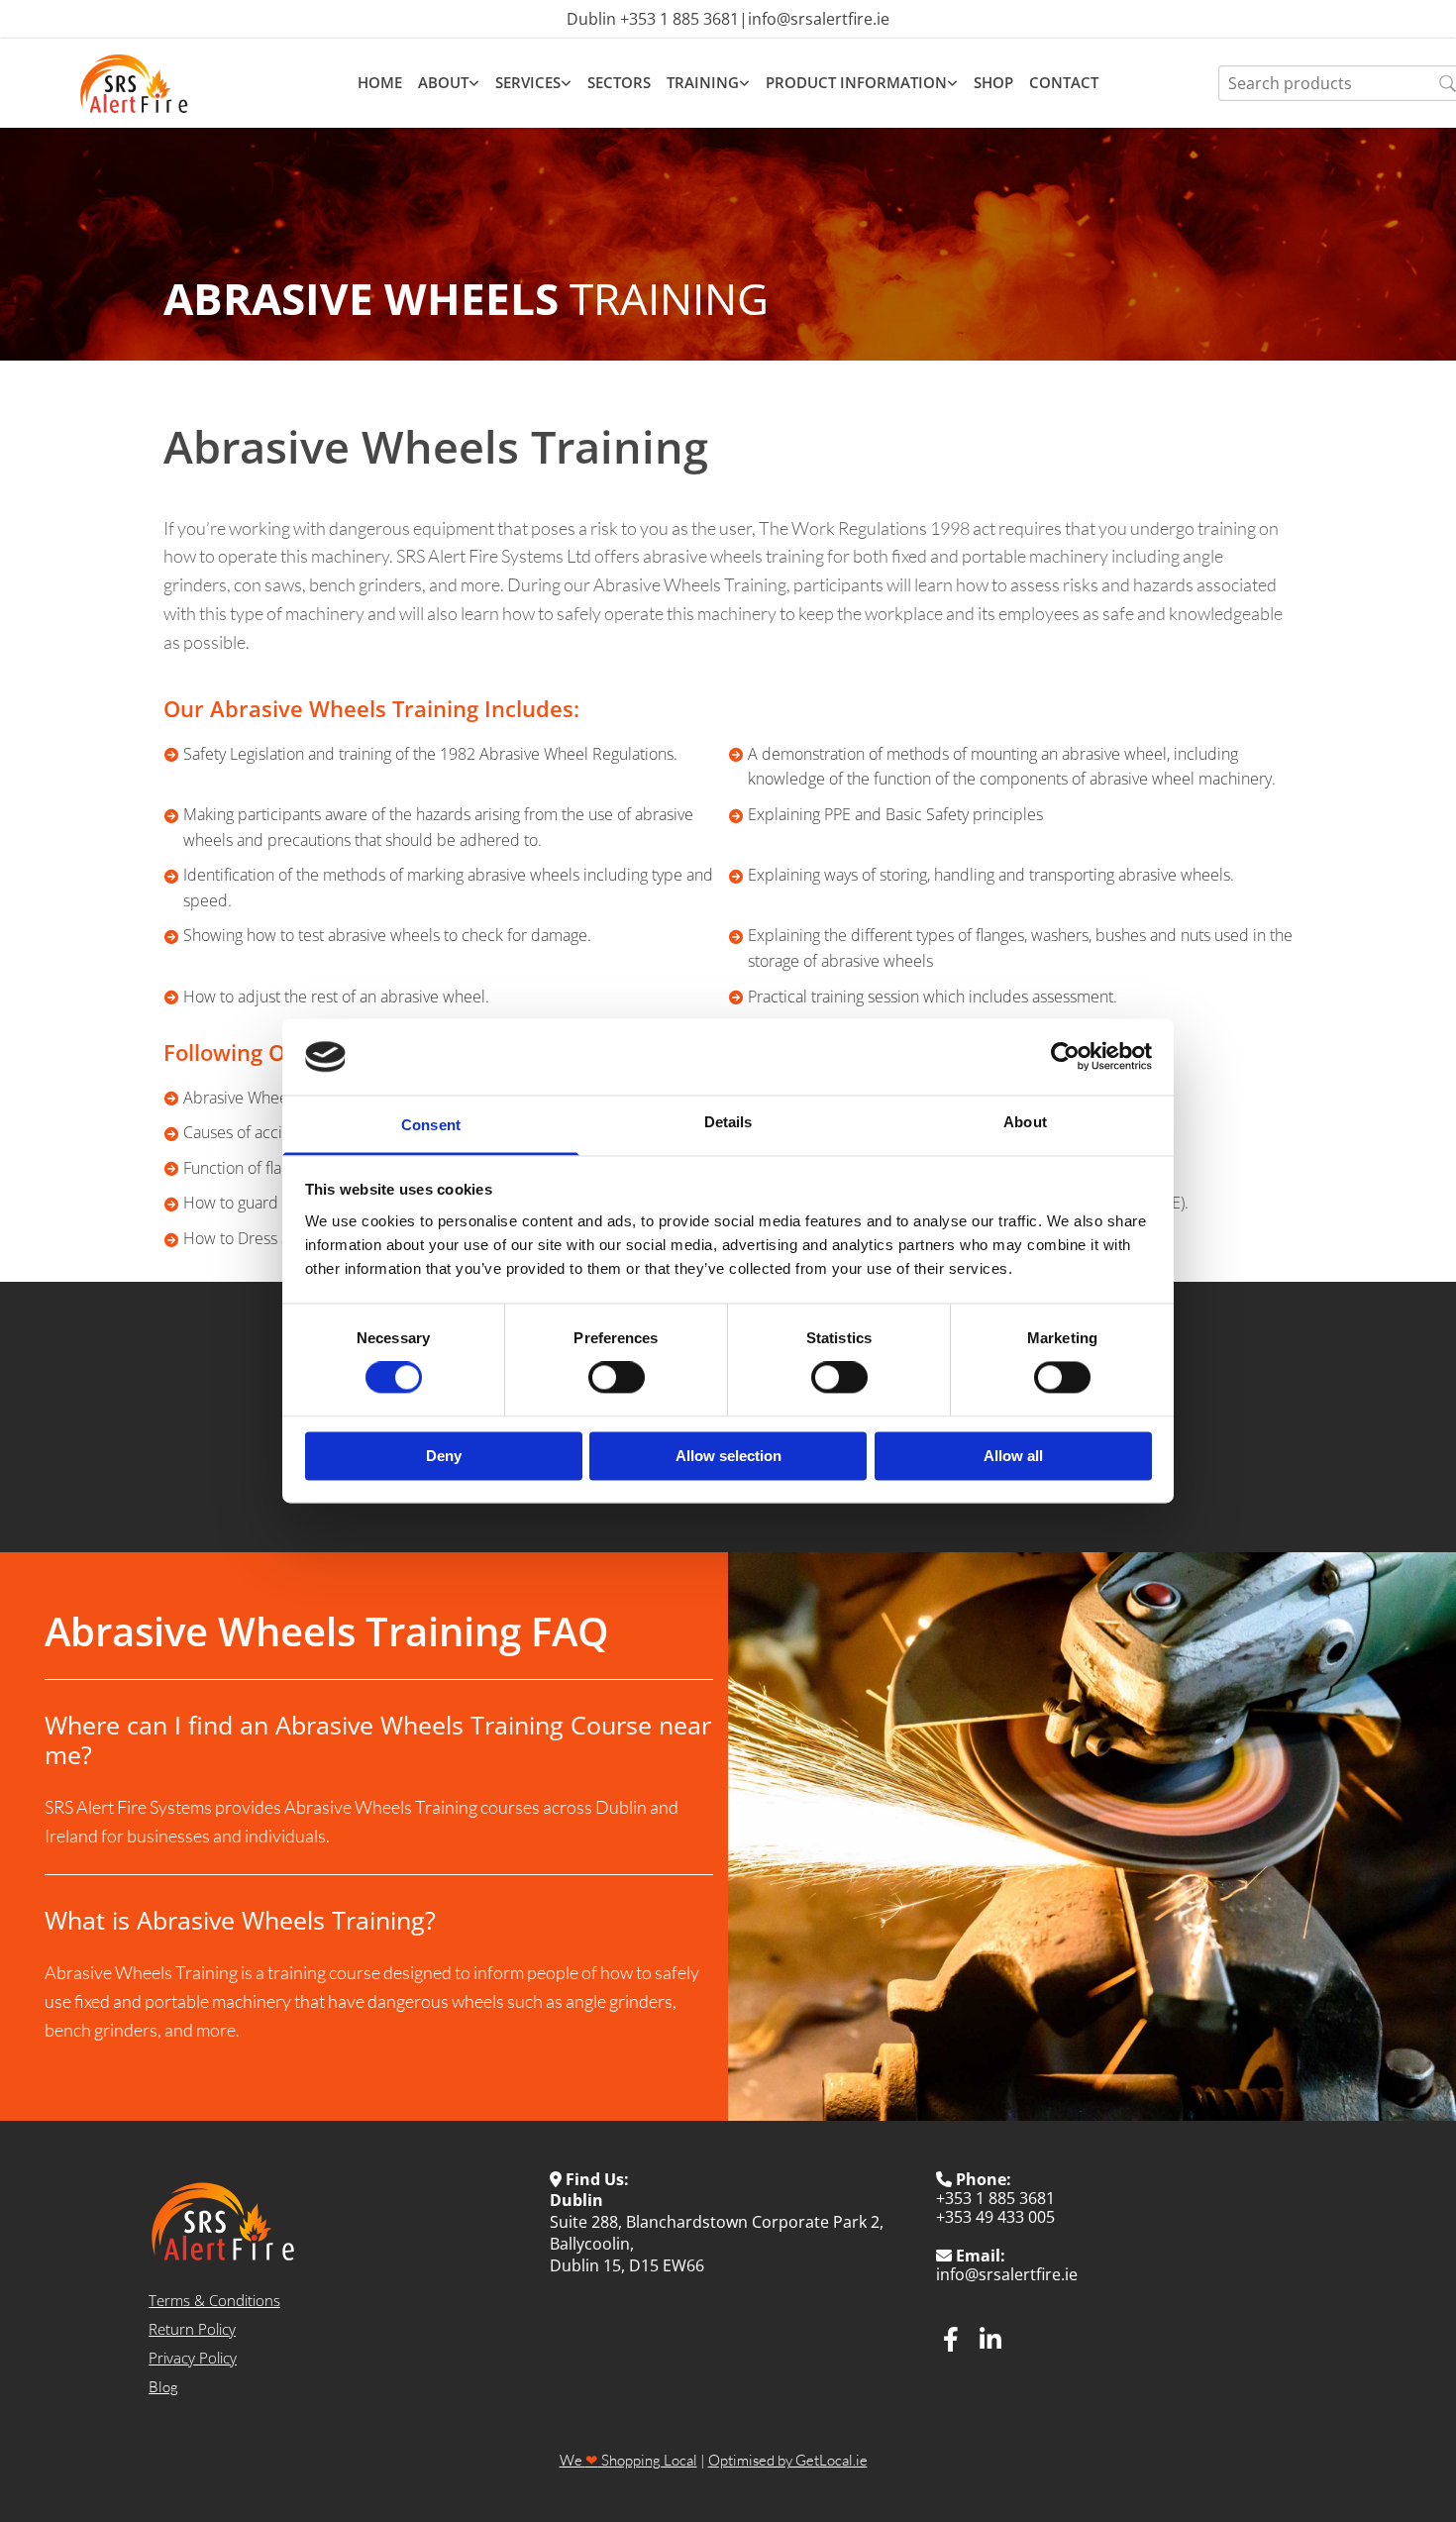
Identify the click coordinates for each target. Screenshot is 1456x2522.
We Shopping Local (628, 2460)
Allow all (1013, 1456)
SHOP (993, 83)
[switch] (617, 1378)
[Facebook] (951, 2339)
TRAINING (703, 83)
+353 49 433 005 (995, 2217)
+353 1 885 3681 (679, 19)
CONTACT (1064, 83)
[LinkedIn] (990, 2339)
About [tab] (1025, 1122)
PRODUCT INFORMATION (856, 83)
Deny (444, 1456)
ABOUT (443, 83)
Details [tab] (728, 1122)
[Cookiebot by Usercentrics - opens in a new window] (1065, 1057)
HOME (380, 83)
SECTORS (619, 83)
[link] (449, 83)
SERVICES (528, 83)
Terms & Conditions (214, 2300)
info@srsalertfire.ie (819, 19)
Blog (163, 2387)
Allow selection (728, 1456)
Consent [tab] (431, 1125)
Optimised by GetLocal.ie (788, 2460)
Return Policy (192, 2329)
